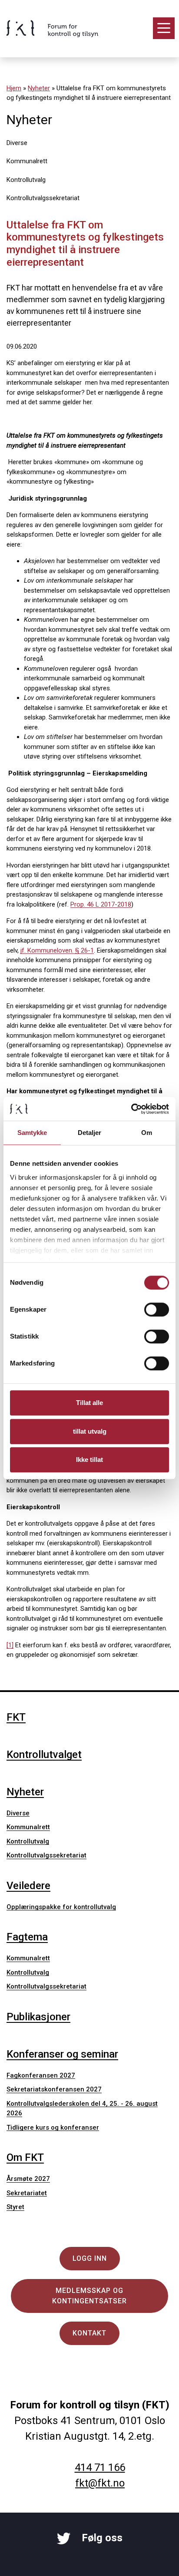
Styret (15, 2207)
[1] (10, 1645)
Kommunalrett (27, 161)
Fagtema (27, 1937)
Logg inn (90, 2258)
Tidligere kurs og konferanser (53, 2127)
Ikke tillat (89, 1460)
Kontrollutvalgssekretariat (43, 198)
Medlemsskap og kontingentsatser (89, 2296)
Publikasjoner (38, 2017)
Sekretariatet (27, 2193)
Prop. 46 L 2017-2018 (101, 904)
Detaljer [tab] (90, 1133)
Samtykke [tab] (32, 1133)
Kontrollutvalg (26, 180)
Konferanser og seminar (62, 2054)
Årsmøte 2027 (28, 2179)
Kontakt (89, 2333)
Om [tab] (147, 1133)
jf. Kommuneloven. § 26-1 (57, 950)
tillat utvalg (90, 1431)
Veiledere (28, 1886)
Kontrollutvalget (44, 1755)
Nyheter (39, 88)
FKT (16, 1717)
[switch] (157, 1309)
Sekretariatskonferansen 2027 (54, 2089)
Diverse (17, 143)
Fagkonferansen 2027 (41, 2075)
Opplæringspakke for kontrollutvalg (61, 1907)
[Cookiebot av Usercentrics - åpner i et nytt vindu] (131, 1109)
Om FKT (25, 2157)
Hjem (14, 88)
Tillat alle (89, 1403)
